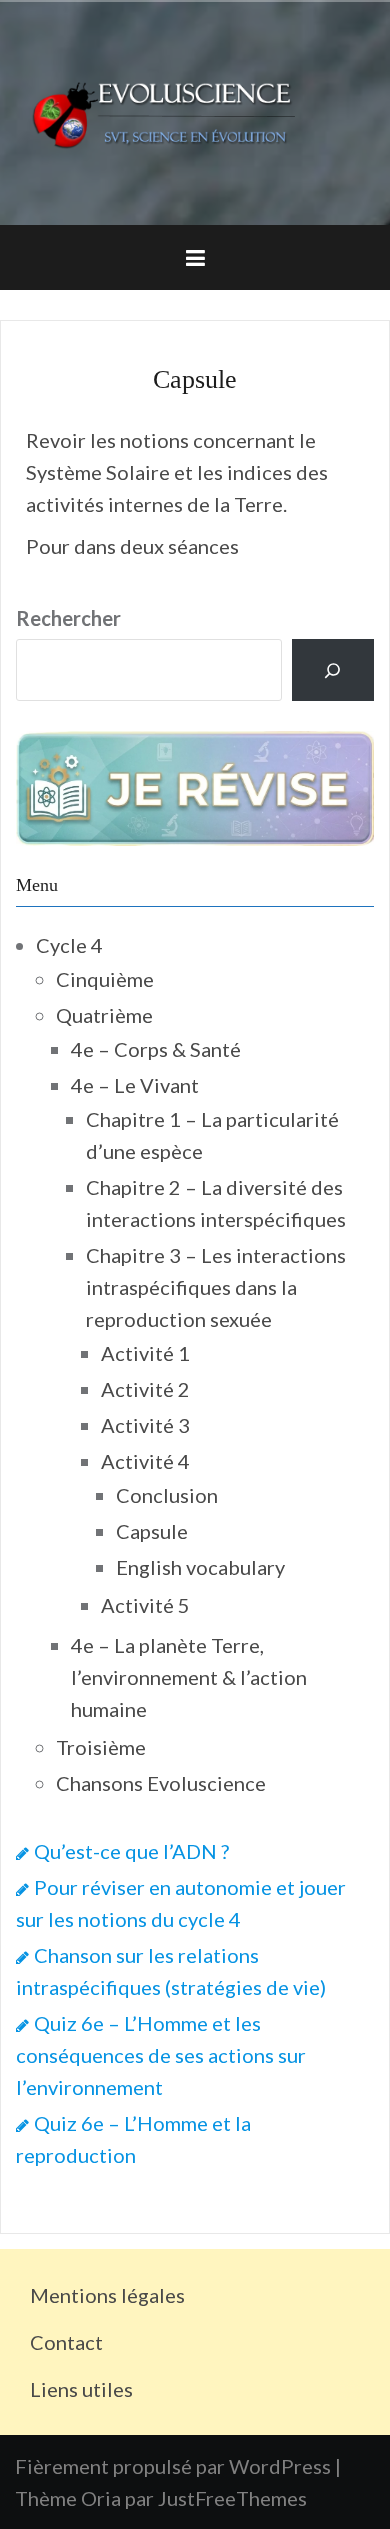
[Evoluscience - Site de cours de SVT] (195, 110)
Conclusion (167, 1495)
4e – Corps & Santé (156, 1049)
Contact (66, 2342)
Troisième (101, 1747)
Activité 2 (145, 1389)
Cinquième (105, 979)
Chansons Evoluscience (161, 1783)
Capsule (152, 1531)
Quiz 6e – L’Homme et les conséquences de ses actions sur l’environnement (161, 2055)
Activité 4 (145, 1461)
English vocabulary (200, 1567)
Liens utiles (81, 2389)
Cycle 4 (69, 945)
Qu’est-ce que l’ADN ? (131, 1851)
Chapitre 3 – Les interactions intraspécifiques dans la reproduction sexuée (216, 1287)
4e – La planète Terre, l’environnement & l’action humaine (189, 1677)
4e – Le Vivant (135, 1085)
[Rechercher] (333, 670)
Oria (101, 2498)
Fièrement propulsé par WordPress (173, 2466)
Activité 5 (145, 1605)
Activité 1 (145, 1353)
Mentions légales (107, 2295)
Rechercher (68, 618)
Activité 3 (145, 1425)
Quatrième (104, 1015)
